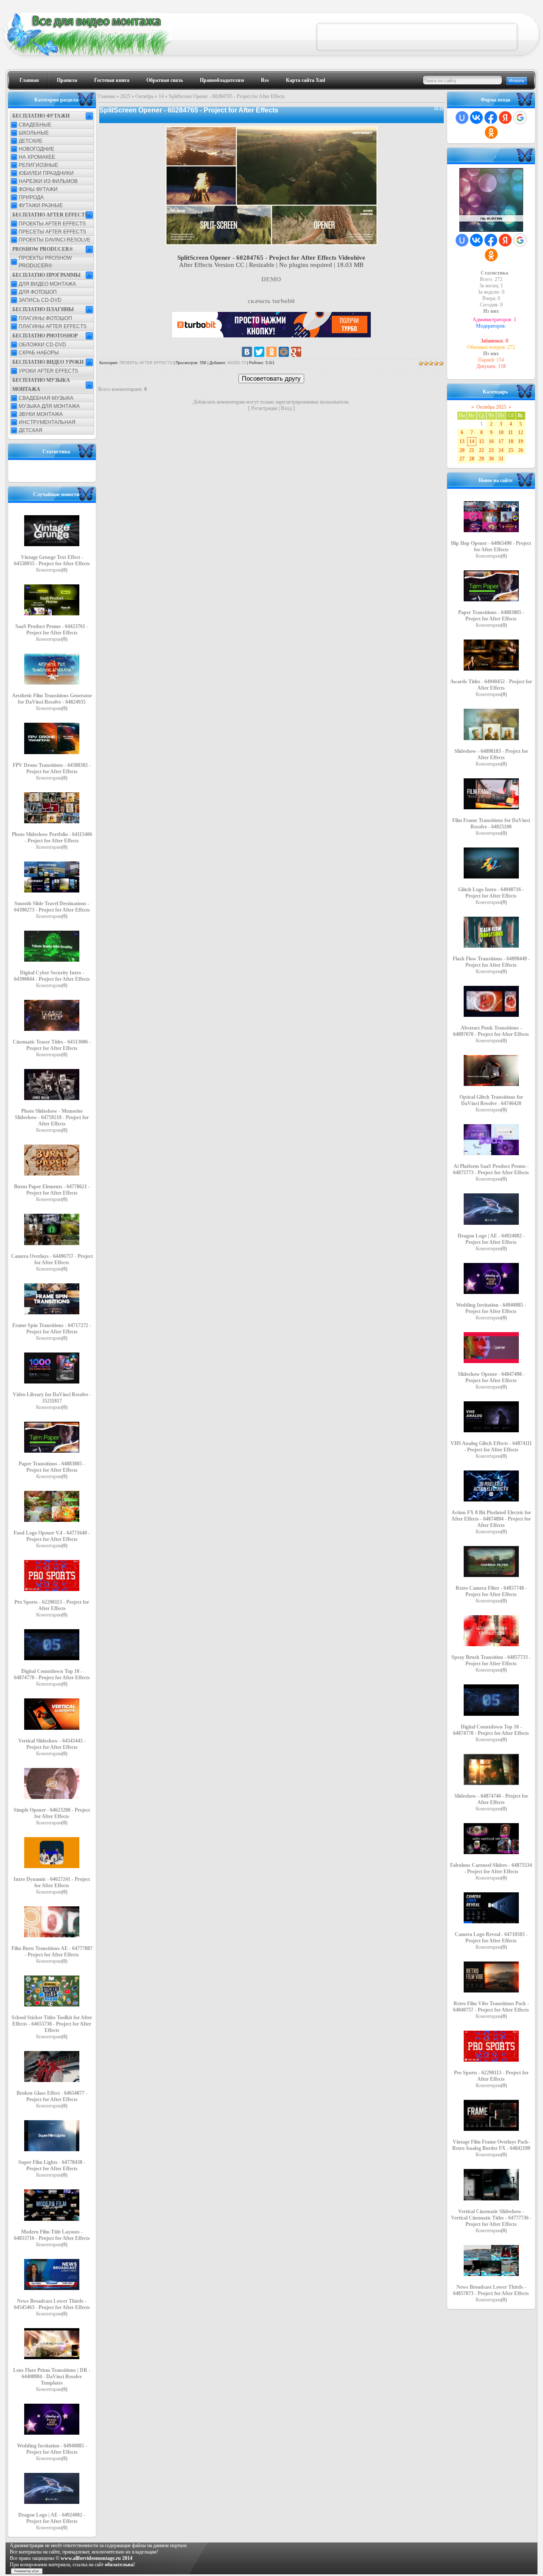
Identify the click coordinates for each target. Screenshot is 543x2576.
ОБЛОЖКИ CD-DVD (42, 345)
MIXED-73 (237, 363)
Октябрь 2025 (491, 407)
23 (491, 450)
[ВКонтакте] (247, 352)
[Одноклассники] (271, 352)
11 (511, 432)
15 (481, 441)
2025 (125, 96)
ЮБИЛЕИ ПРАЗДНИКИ (46, 173)
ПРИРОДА (31, 197)
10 (501, 432)
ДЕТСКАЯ (31, 430)
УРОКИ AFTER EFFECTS (48, 371)
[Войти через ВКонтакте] (476, 118)
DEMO (271, 279)
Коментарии (52, 570)
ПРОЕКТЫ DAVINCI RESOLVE (55, 240)
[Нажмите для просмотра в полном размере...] (271, 243)
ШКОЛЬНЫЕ (34, 133)
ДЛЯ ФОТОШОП (38, 292)
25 (511, 450)
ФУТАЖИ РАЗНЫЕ (41, 205)
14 (161, 96)
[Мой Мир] (284, 352)
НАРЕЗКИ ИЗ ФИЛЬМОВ (48, 181)
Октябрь (144, 96)
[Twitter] (259, 352)
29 (481, 459)
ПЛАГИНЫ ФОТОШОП (45, 318)
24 (501, 450)
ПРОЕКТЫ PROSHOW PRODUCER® (45, 262)
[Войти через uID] (462, 118)
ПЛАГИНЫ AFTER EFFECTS (53, 326)
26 (521, 450)
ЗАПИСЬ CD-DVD (40, 300)
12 (521, 432)
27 (462, 459)
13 (462, 441)
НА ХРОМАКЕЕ (37, 157)
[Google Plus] (296, 352)
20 (462, 450)
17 (501, 441)
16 (491, 441)
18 (511, 441)
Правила (67, 80)
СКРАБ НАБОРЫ (39, 353)
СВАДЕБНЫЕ (35, 125)
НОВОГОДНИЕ (36, 149)
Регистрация (264, 408)
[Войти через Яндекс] (505, 118)
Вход (286, 408)
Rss (265, 80)
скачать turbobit (271, 301)
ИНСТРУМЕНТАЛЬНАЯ (47, 422)
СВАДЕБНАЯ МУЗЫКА (46, 398)
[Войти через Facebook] (491, 118)
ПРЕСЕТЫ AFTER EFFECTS (52, 232)
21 (472, 450)
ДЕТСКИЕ (31, 141)
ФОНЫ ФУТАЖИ (38, 189)
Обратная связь (165, 80)
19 (521, 441)
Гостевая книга (112, 80)
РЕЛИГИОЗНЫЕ (38, 165)
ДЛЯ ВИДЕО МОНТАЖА (47, 284)
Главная (29, 80)
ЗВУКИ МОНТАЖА (41, 414)
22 (481, 450)
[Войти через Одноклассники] (491, 132)
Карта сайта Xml (305, 80)
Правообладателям (222, 80)
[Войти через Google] (520, 118)
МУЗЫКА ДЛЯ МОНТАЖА (49, 406)
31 (501, 459)
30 (491, 459)
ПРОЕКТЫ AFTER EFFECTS (52, 224)
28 (472, 459)
